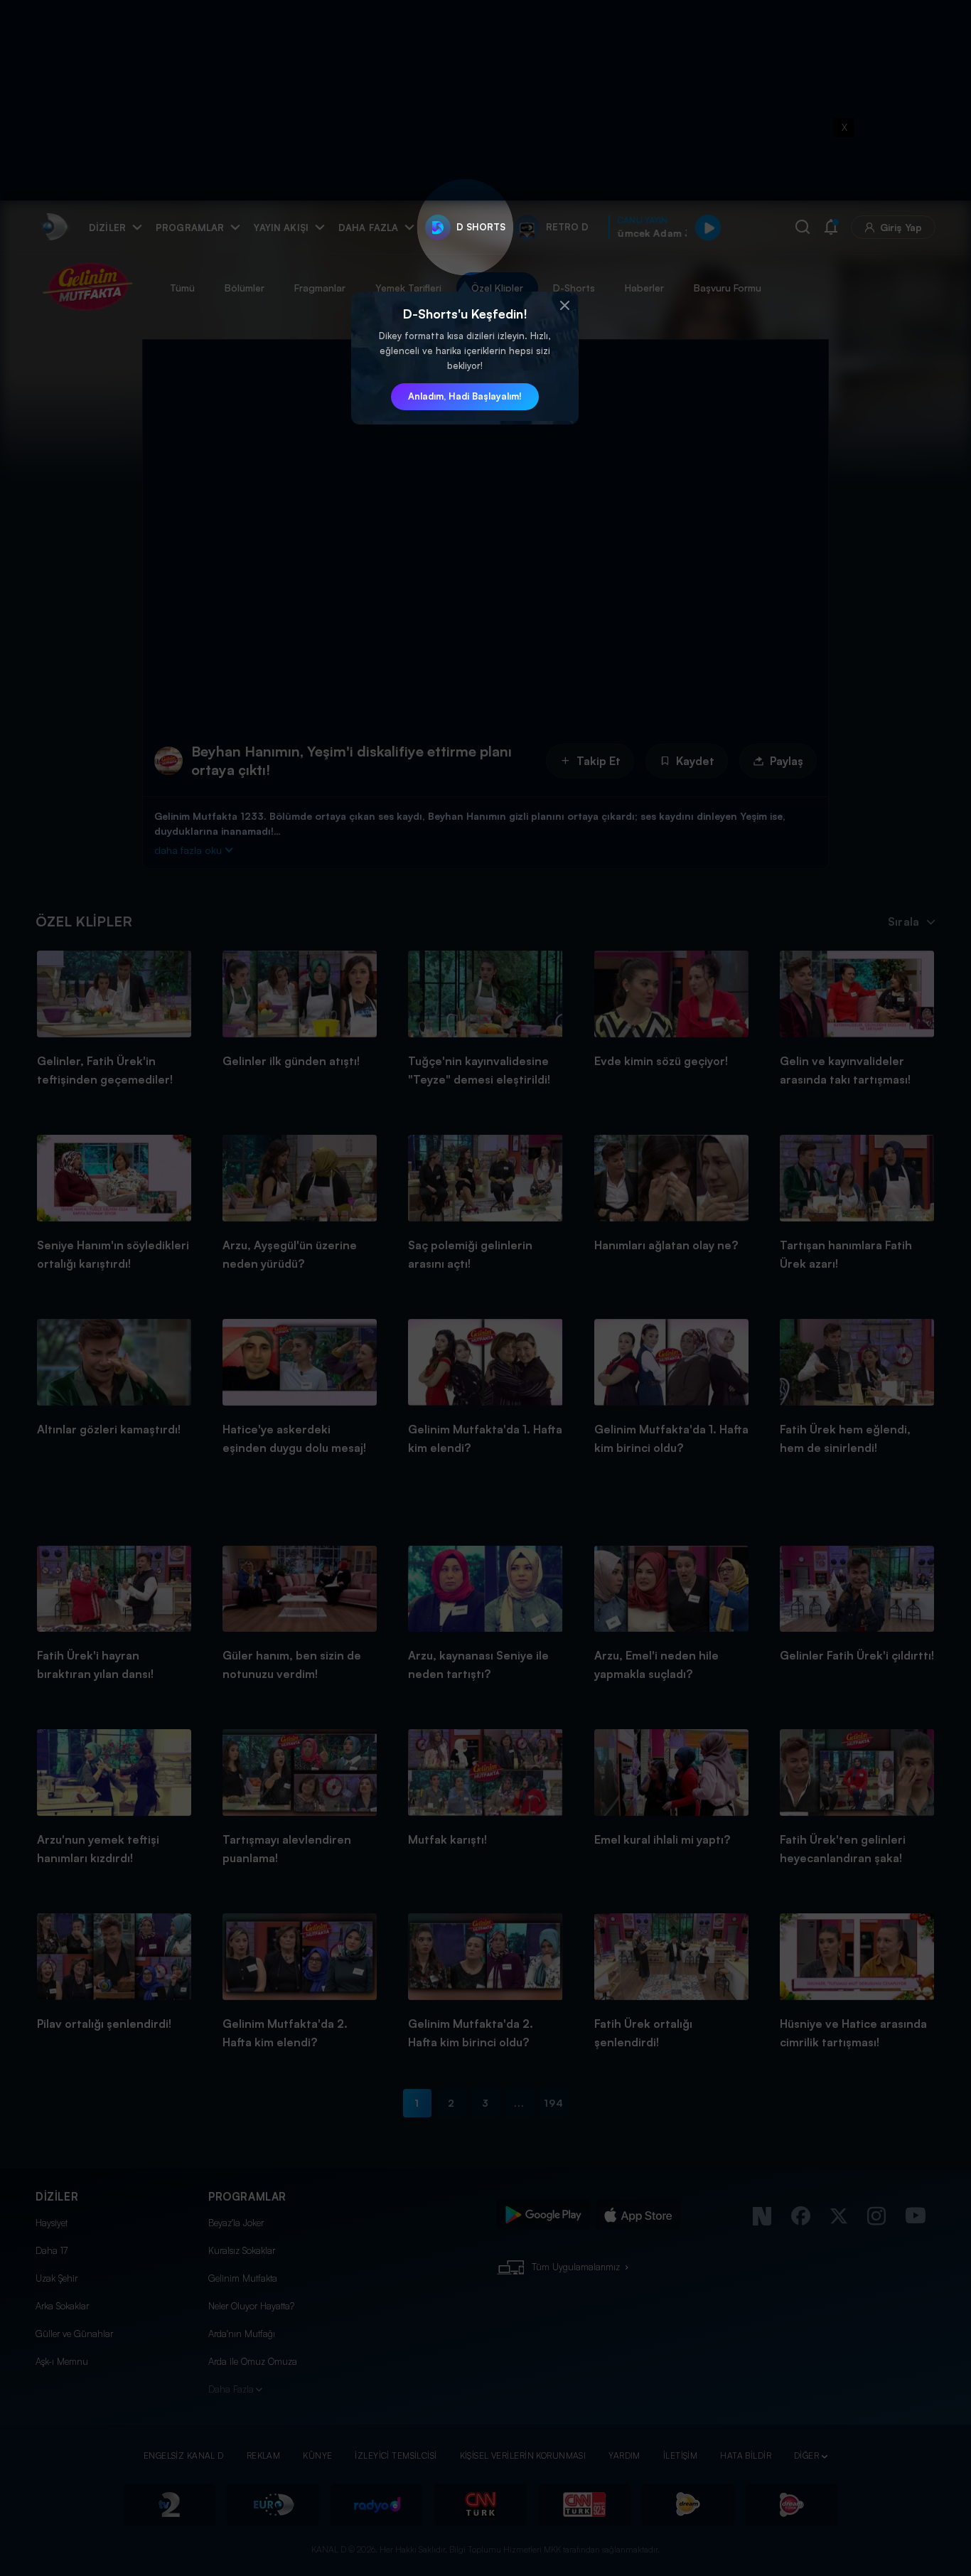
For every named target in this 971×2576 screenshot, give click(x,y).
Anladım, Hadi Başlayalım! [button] (465, 396)
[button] (564, 306)
